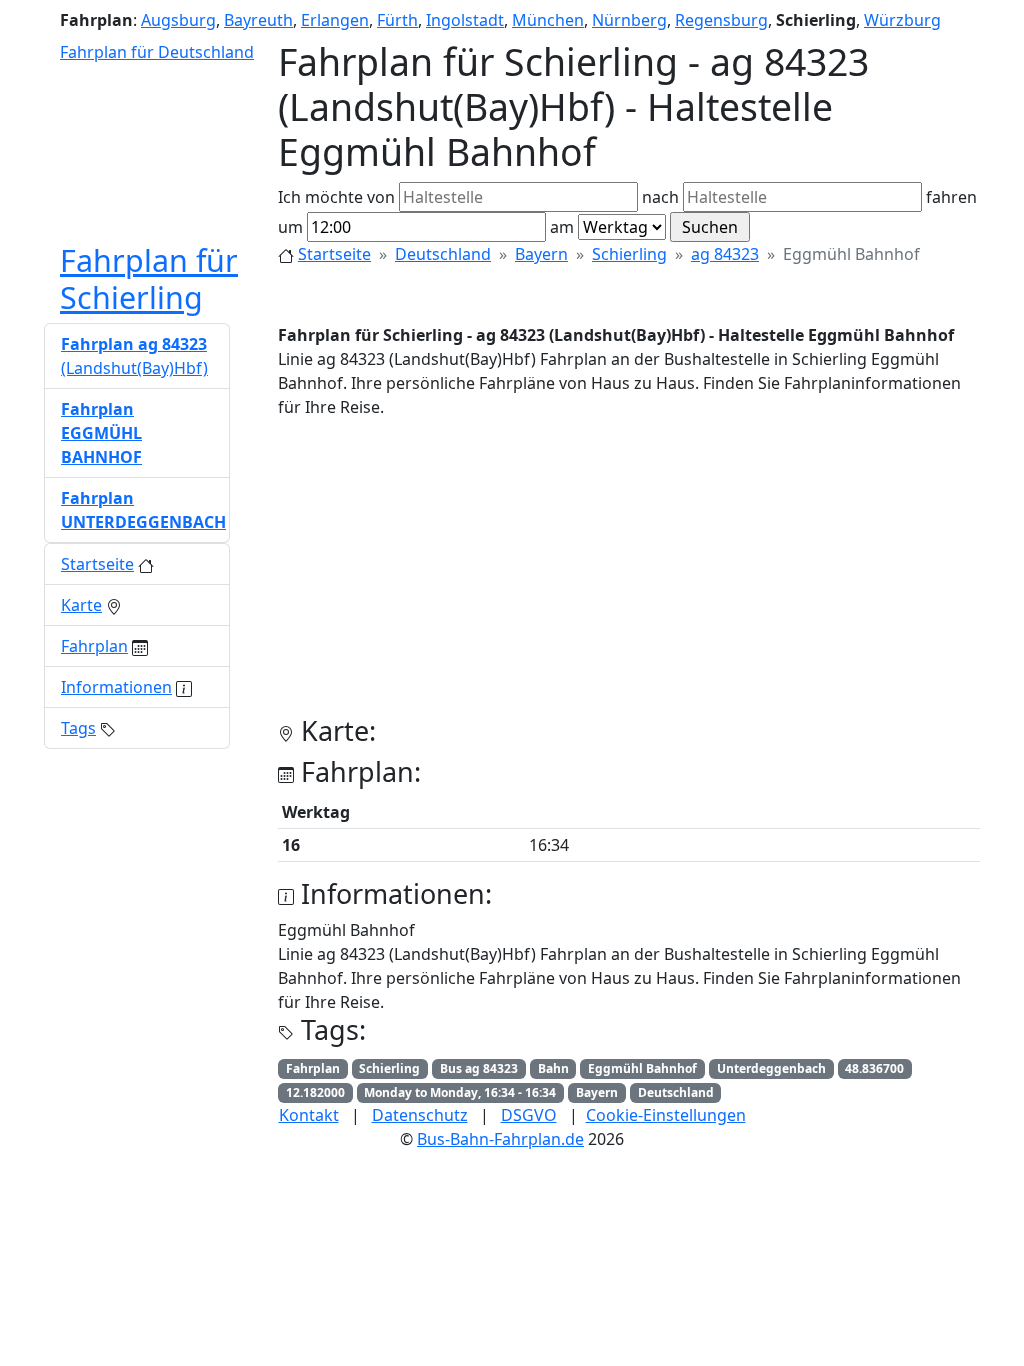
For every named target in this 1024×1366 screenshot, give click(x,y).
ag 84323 (725, 254)
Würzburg (902, 20)
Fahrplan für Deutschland (157, 52)
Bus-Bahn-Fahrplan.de (500, 1139)
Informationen (116, 687)
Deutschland (443, 254)
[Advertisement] (629, 575)
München (548, 20)
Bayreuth (258, 20)
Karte (81, 605)
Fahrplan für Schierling (149, 278)
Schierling (629, 254)
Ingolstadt (465, 20)
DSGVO (529, 1115)
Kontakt (309, 1115)
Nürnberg (629, 20)
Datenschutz (420, 1115)
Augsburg (178, 20)
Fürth (397, 20)
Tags (78, 728)
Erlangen (335, 20)
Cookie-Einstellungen (666, 1115)
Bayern (541, 254)
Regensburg (721, 20)
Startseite (334, 254)
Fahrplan (94, 646)
